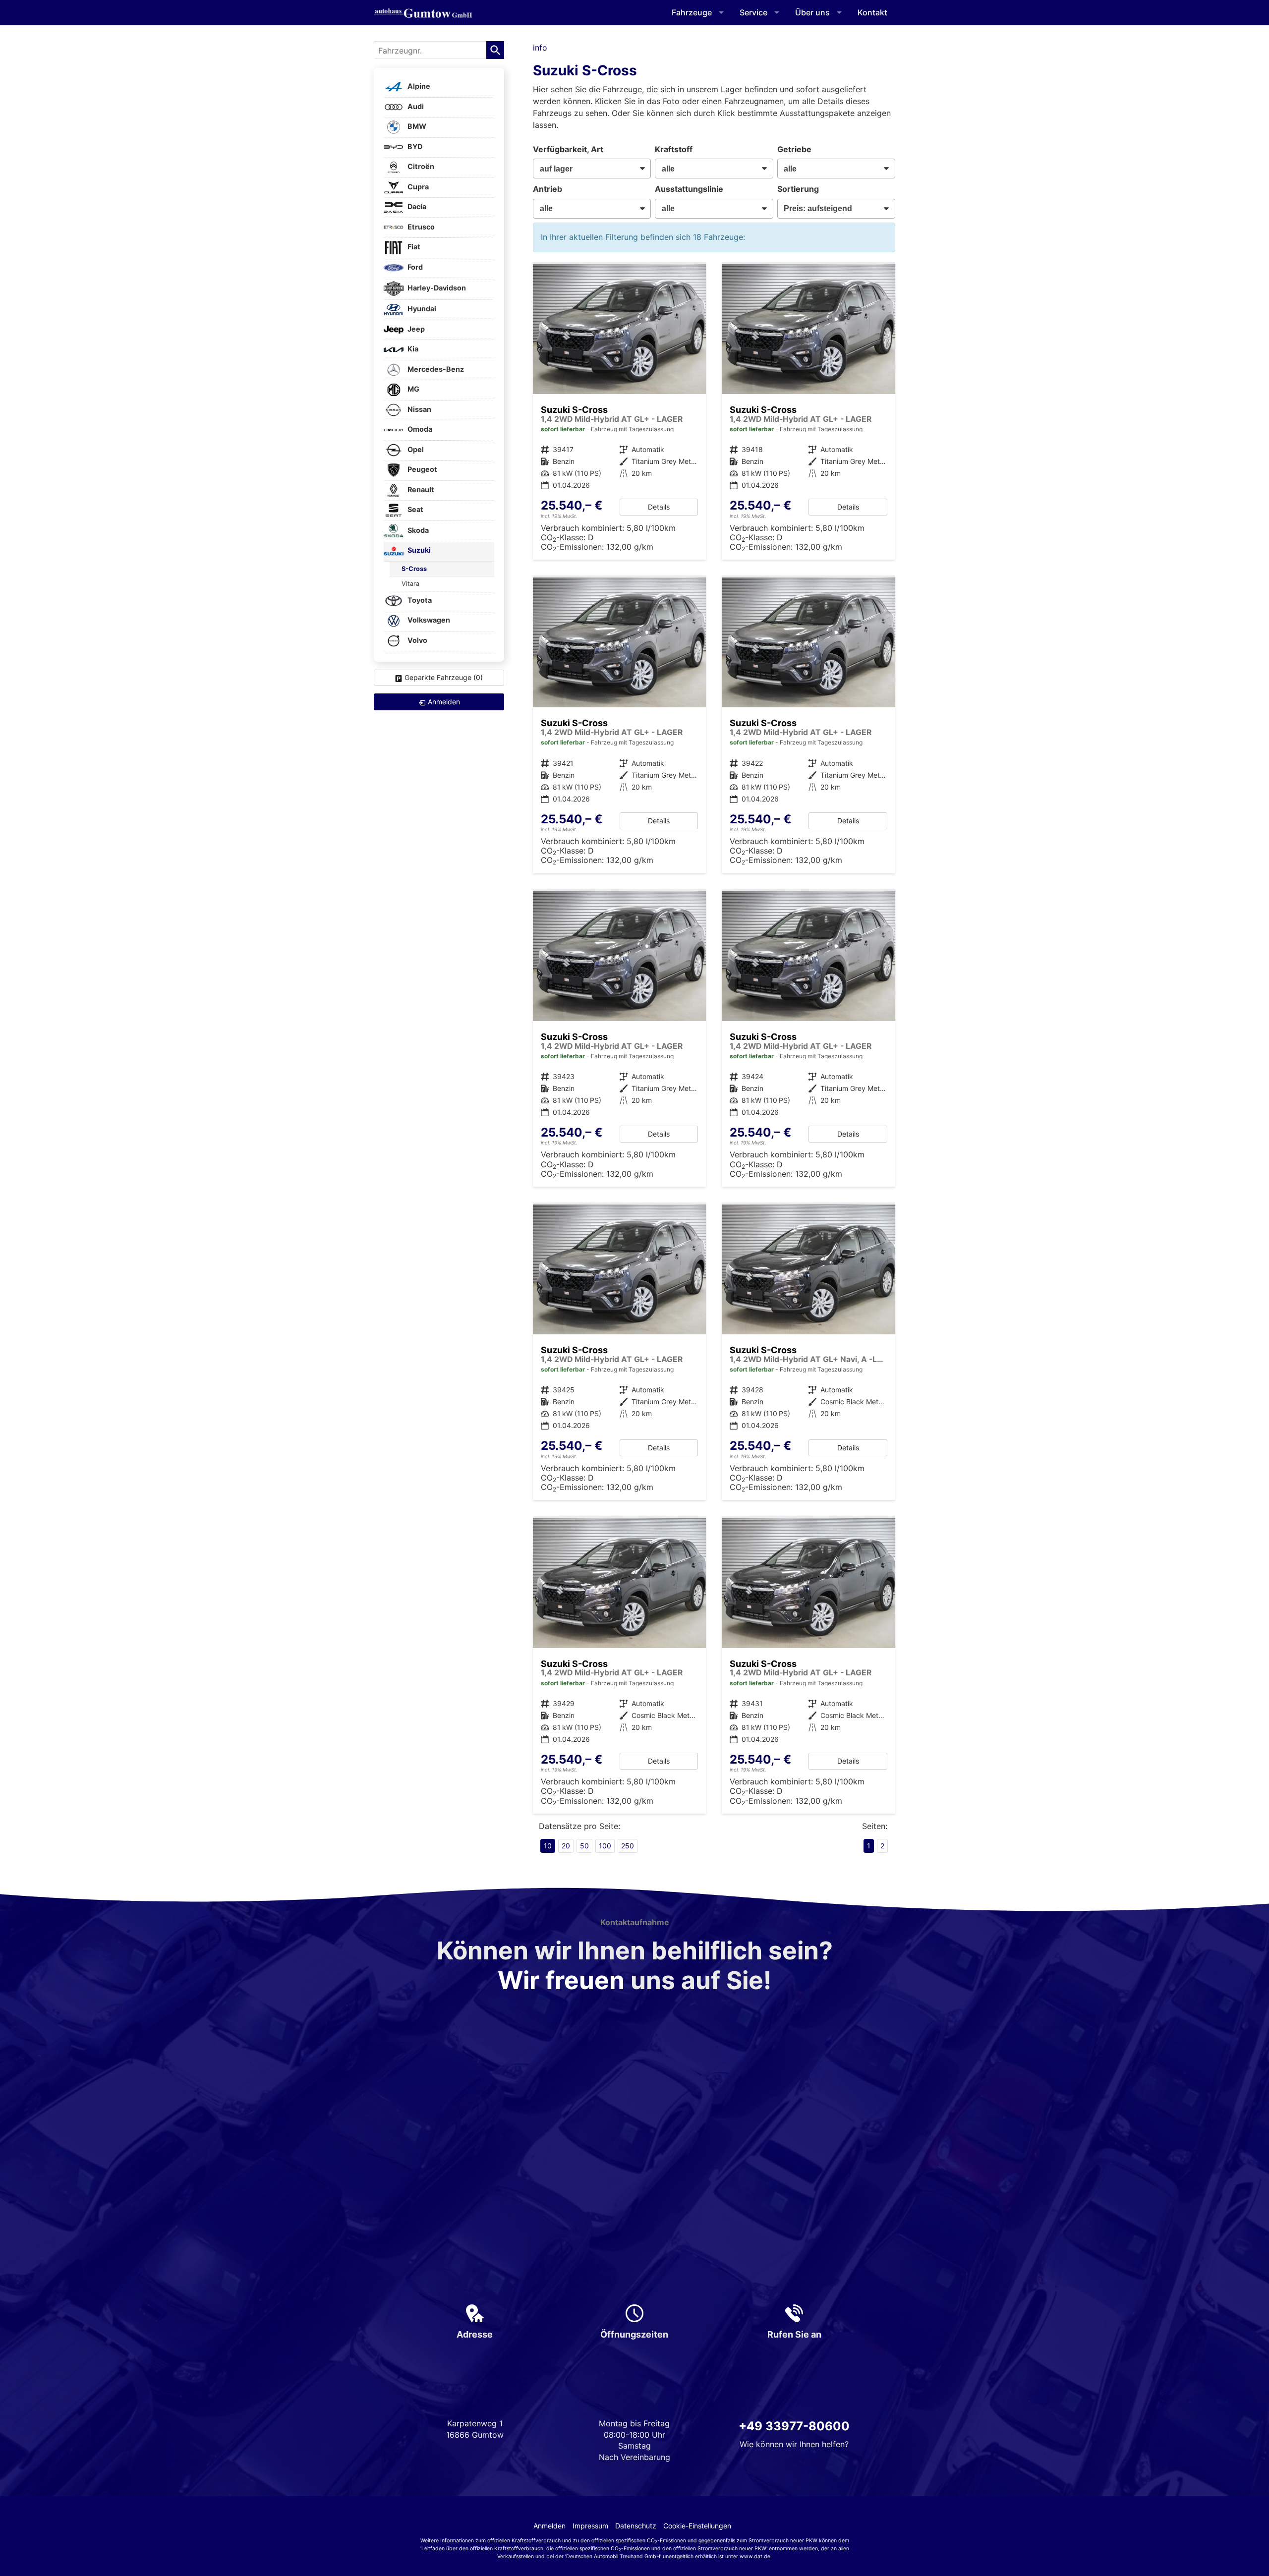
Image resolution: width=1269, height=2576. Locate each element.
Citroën (420, 167)
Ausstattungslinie (689, 189)
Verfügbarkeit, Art (568, 149)
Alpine (418, 86)
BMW (416, 127)
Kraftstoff (674, 149)
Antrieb (548, 189)
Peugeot (422, 470)
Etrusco (420, 227)
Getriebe (794, 149)
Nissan (419, 409)
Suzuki (418, 550)
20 (566, 1846)
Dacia (416, 207)
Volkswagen (428, 620)
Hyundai (421, 309)
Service (753, 12)
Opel (415, 449)
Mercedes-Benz (435, 369)
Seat (415, 510)
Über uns (812, 12)
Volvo (417, 640)
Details (659, 507)
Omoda (419, 429)
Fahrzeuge (692, 12)
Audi (415, 106)
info (540, 48)
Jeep (415, 329)
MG (413, 389)
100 (605, 1846)
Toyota (419, 600)
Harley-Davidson (436, 288)
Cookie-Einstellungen (697, 2526)
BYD (414, 146)
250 (628, 1846)
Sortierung (798, 189)
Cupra (417, 187)
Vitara (410, 584)
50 (584, 1846)
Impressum (590, 2526)
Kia (412, 349)
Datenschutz (636, 2526)
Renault (420, 489)
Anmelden (549, 2526)
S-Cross (414, 569)
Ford (414, 267)
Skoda (417, 530)
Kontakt (872, 12)
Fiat (413, 247)
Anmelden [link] (444, 702)
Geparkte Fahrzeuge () (444, 677)
